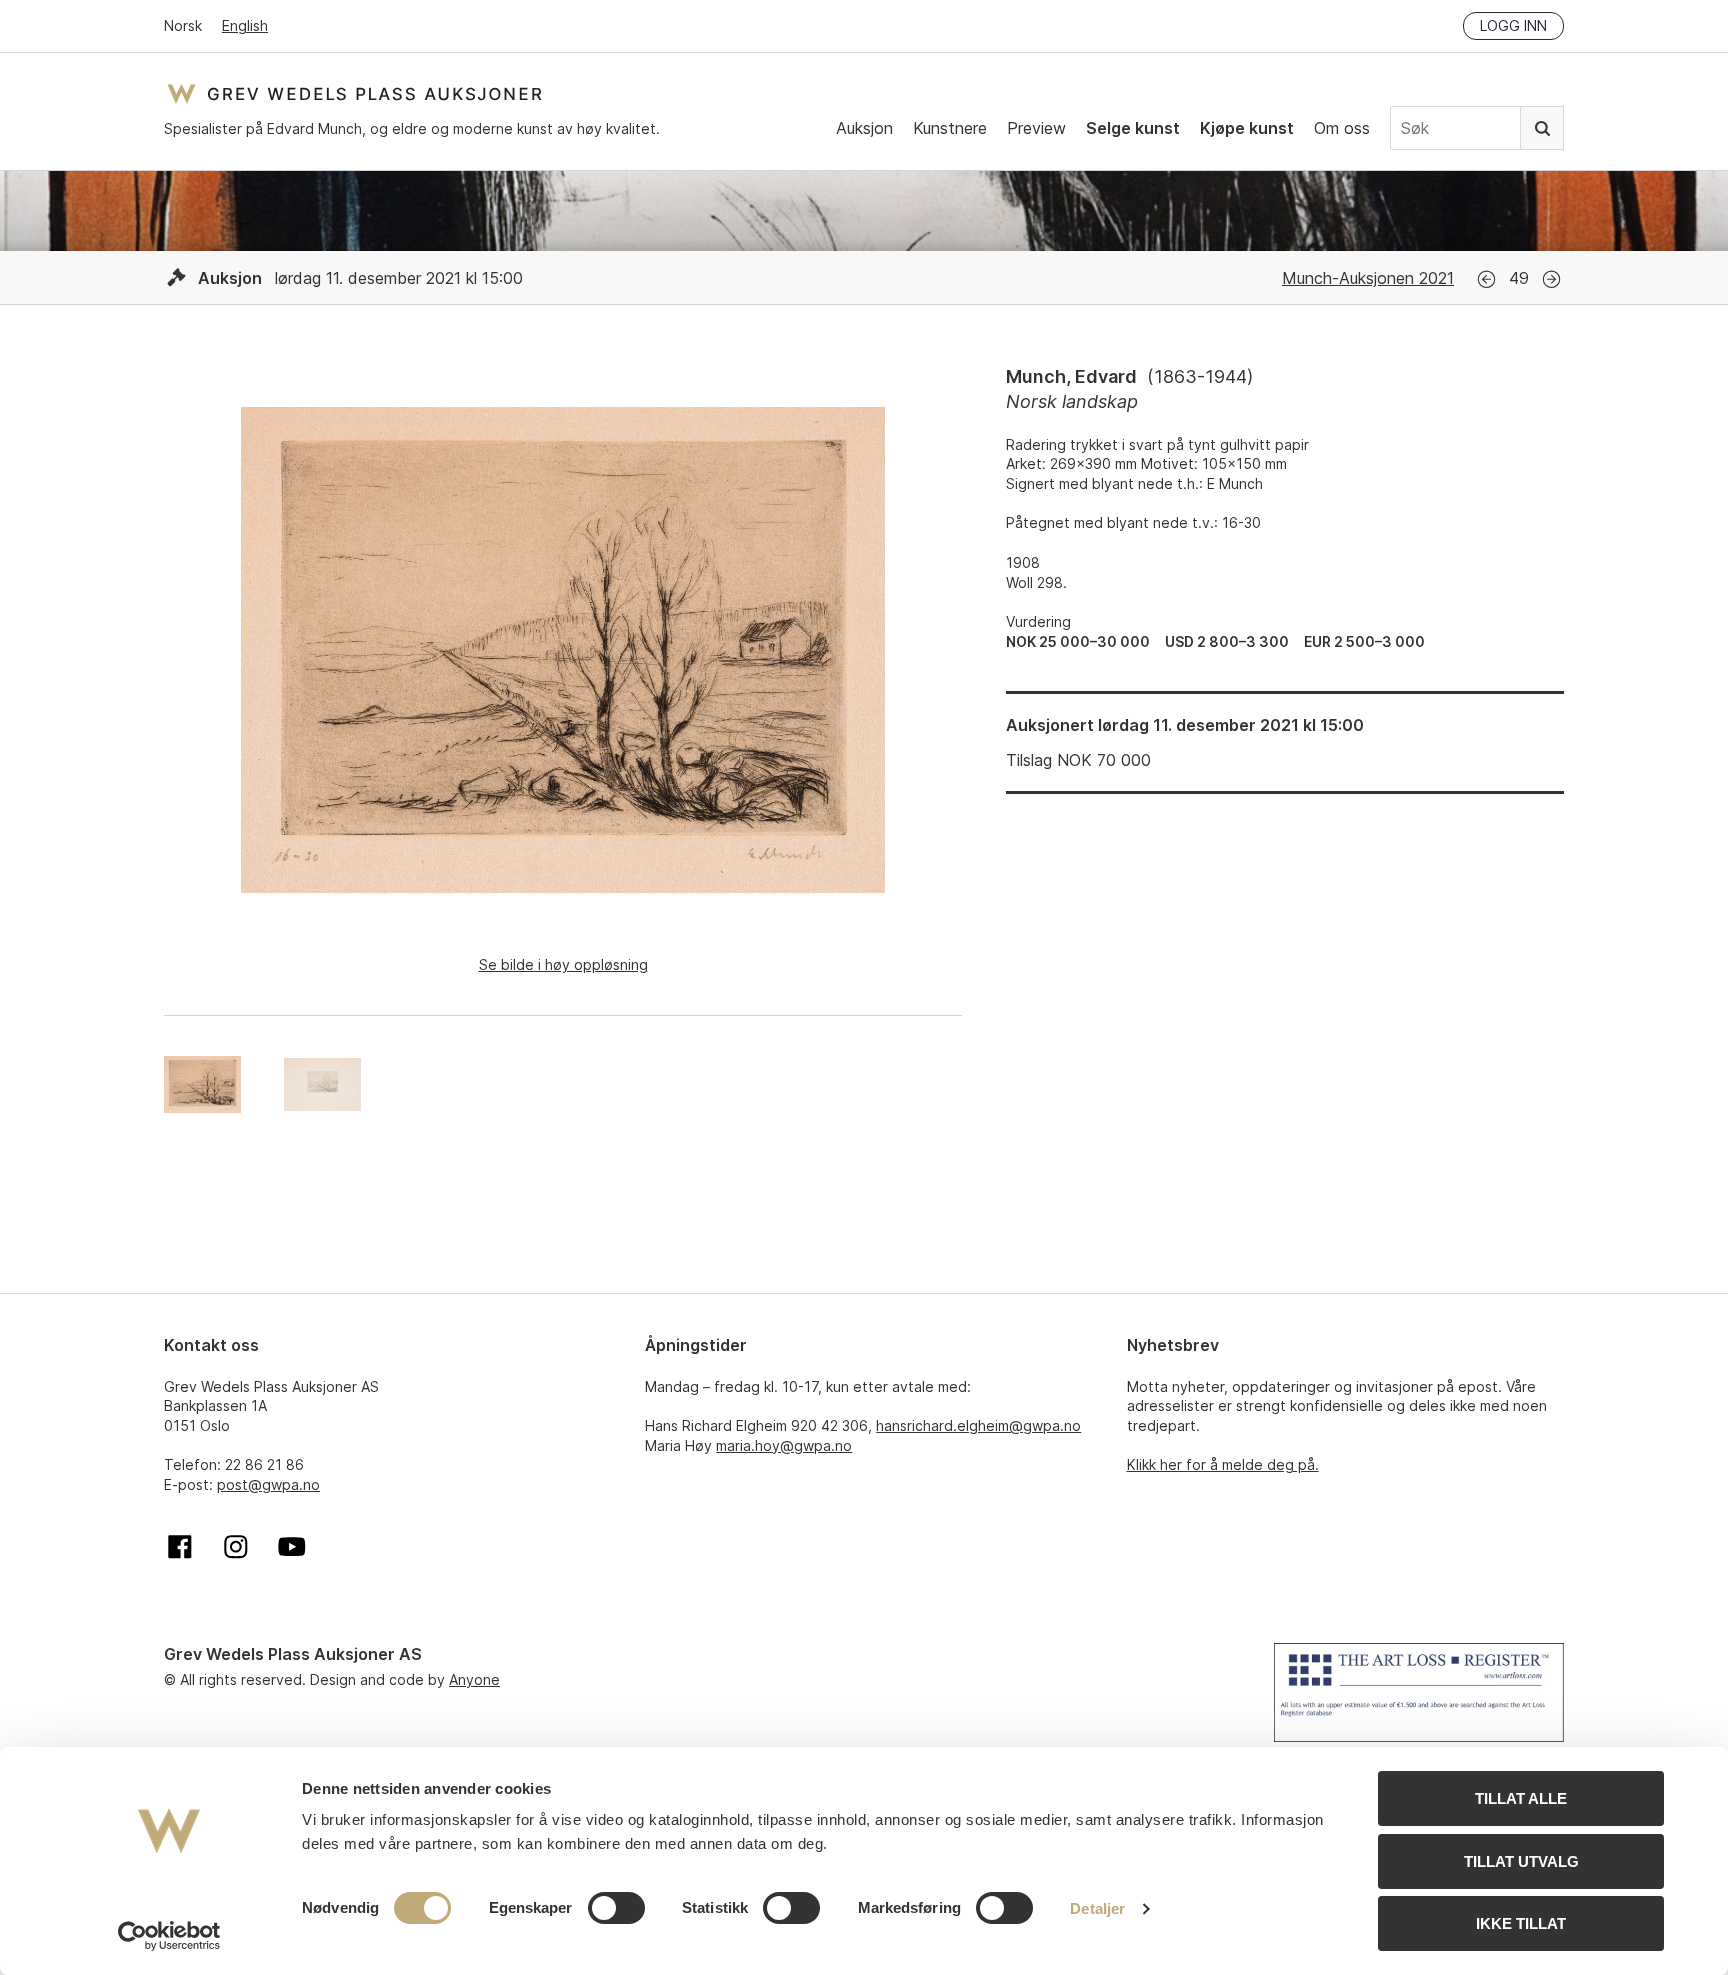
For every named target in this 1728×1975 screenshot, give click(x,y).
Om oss (1342, 128)
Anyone (474, 1679)
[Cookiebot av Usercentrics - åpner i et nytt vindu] (169, 1936)
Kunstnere (950, 128)
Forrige (1486, 279)
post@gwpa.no (268, 1484)
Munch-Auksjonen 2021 (1368, 278)
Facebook (180, 1547)
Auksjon (864, 128)
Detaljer (1097, 1908)
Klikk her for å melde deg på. (1223, 1464)
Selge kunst (1133, 128)
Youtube (292, 1547)
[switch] (616, 1908)
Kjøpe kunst (1247, 128)
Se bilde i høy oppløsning (563, 964)
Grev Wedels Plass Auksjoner (354, 93)
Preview (1036, 128)
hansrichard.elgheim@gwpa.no (978, 1425)
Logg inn (1513, 25)
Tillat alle (1521, 1798)
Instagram (236, 1547)
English (245, 25)
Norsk (183, 25)
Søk (1542, 128)
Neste (1551, 279)
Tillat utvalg (1521, 1861)
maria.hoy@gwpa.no (784, 1445)
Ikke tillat (1521, 1923)
